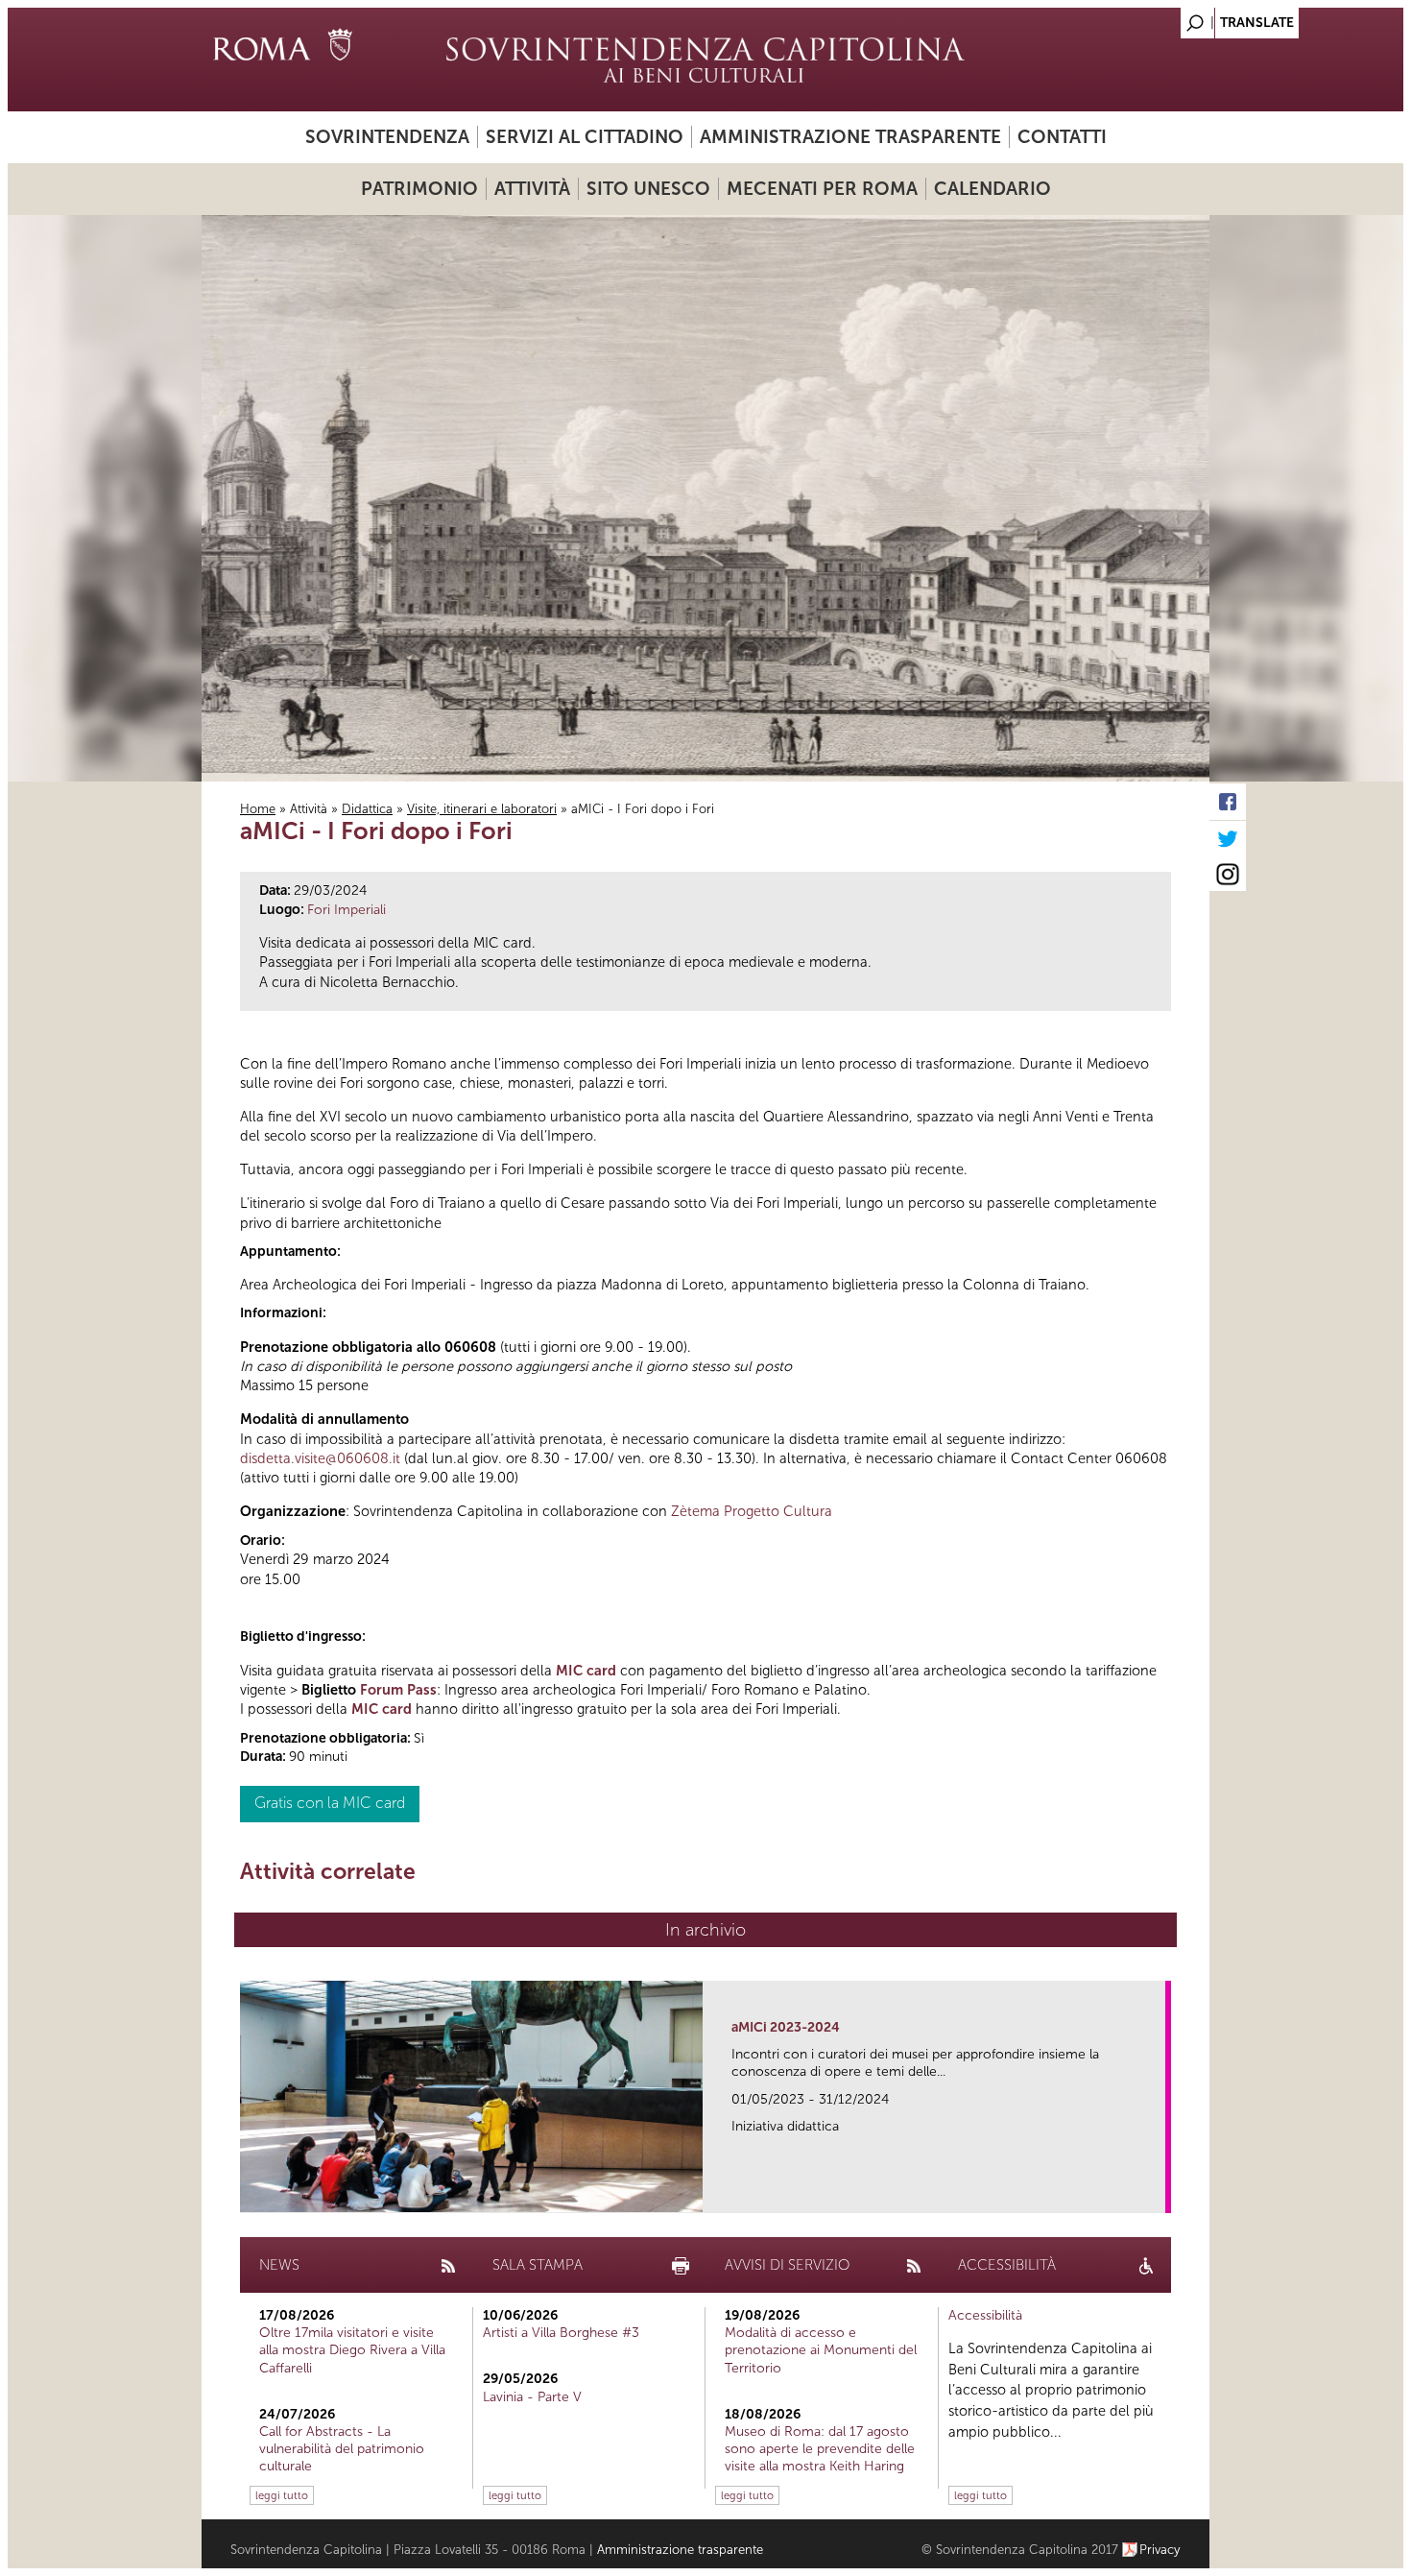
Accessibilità (985, 2315)
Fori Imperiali (347, 910)
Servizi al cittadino (585, 137)
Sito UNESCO (648, 189)
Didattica (367, 809)
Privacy (1160, 2550)
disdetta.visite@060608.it (320, 1458)
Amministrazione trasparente (850, 137)
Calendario (992, 189)
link (1157, 2192)
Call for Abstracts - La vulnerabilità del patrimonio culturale (342, 2449)
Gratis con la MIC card (330, 1803)
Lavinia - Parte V (532, 2397)
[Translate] (1147, 18)
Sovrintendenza (387, 137)
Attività (532, 189)
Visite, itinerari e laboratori (482, 809)
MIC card (586, 1671)
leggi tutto (282, 2495)
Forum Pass (398, 1690)
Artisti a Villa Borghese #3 (561, 2333)
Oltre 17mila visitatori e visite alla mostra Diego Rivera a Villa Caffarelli (352, 2350)
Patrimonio (419, 189)
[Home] (705, 60)
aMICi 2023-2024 (786, 2027)
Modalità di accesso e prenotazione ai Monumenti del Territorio (821, 2350)
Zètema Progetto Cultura (752, 1511)
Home (258, 809)
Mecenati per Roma (822, 189)
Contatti (1062, 137)
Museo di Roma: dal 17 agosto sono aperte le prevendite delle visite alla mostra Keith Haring (820, 2449)
